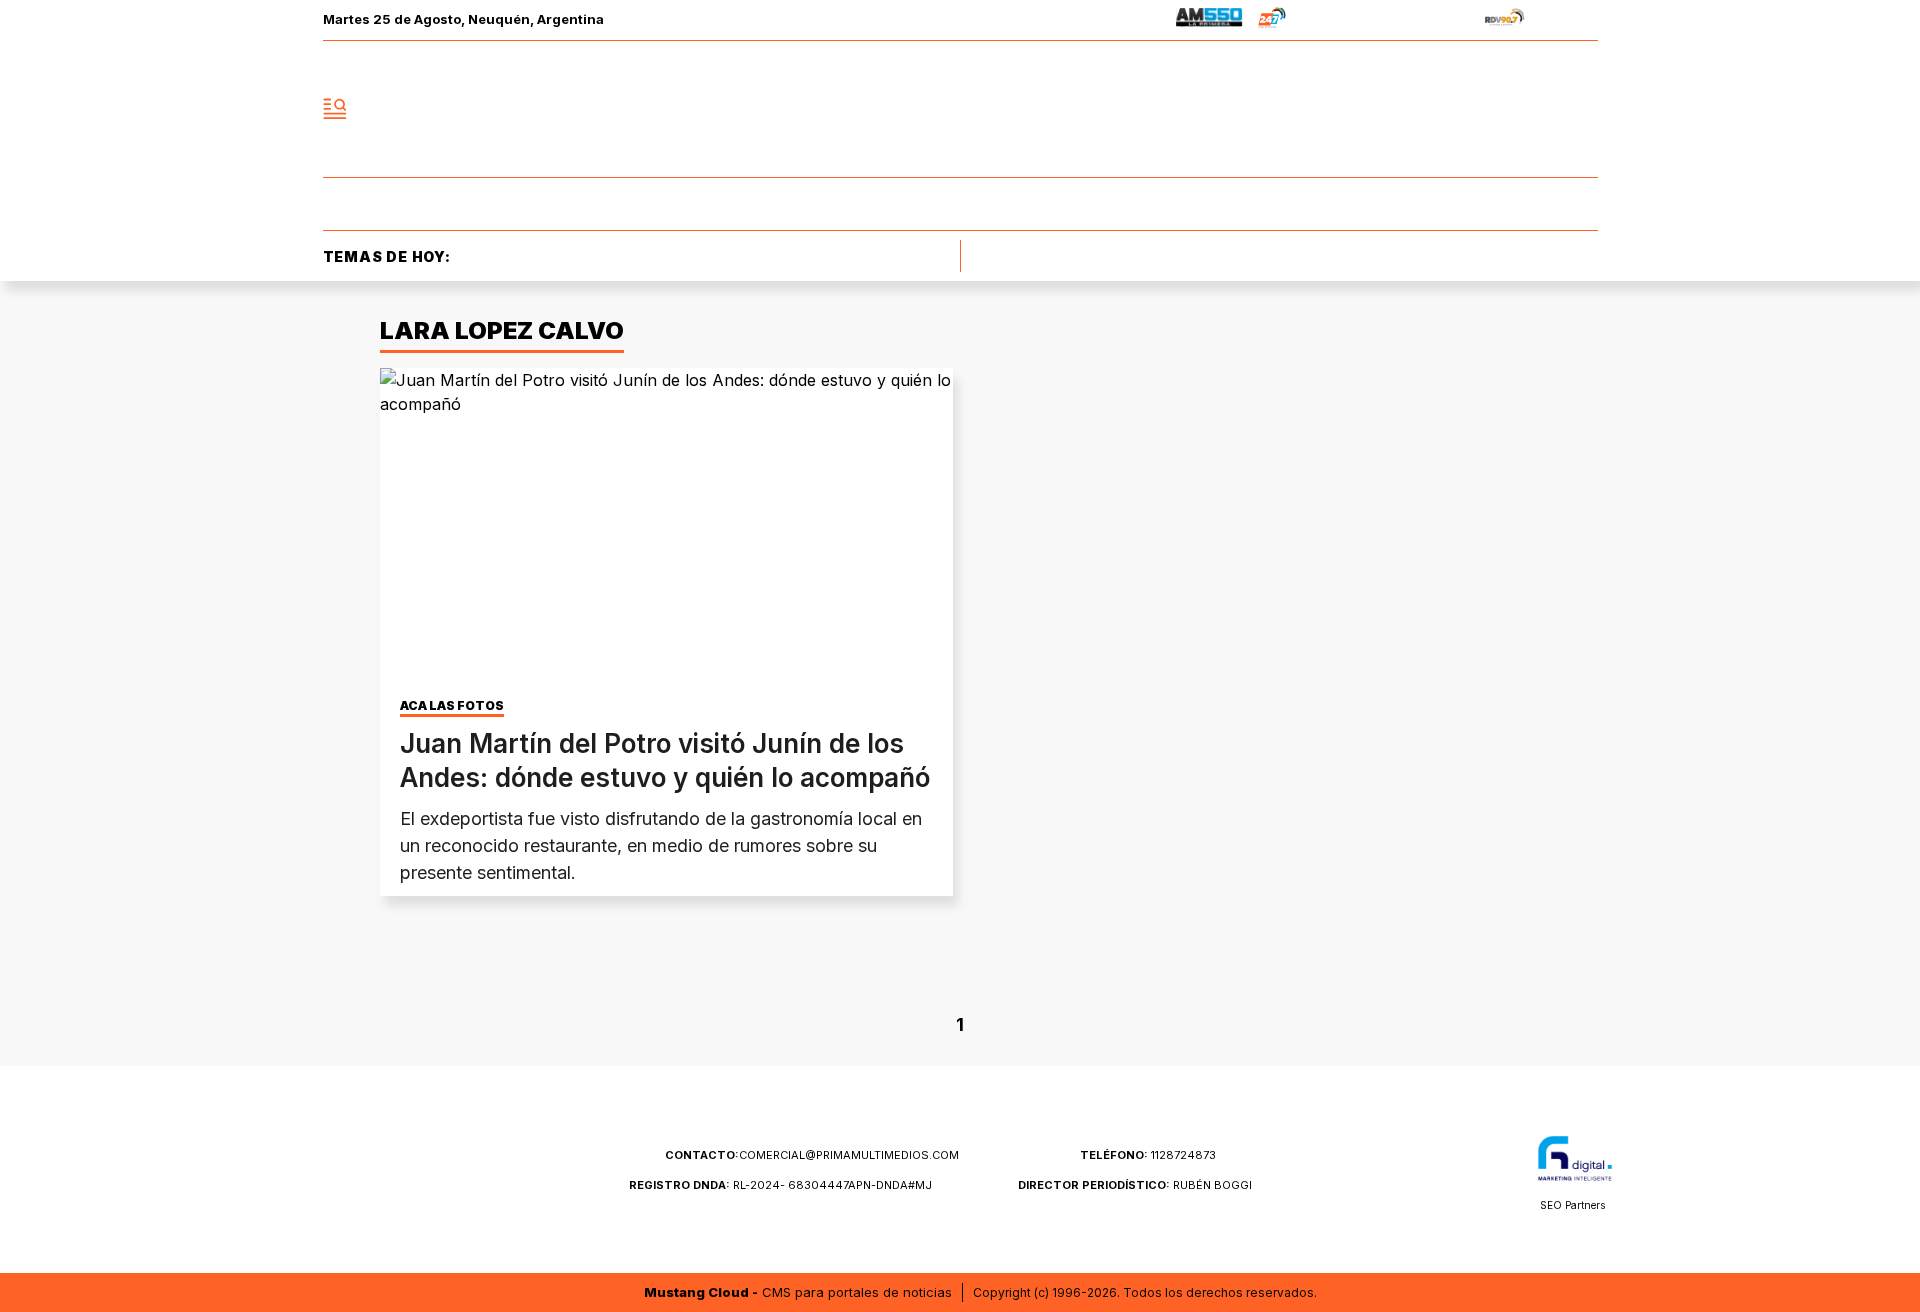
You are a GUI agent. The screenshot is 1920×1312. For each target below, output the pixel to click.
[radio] (1209, 20)
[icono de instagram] (1538, 109)
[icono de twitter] (1494, 109)
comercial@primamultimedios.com (812, 1155)
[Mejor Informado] (960, 109)
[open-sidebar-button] (335, 109)
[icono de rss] (1582, 109)
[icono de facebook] (1450, 109)
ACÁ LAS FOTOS (452, 706)
